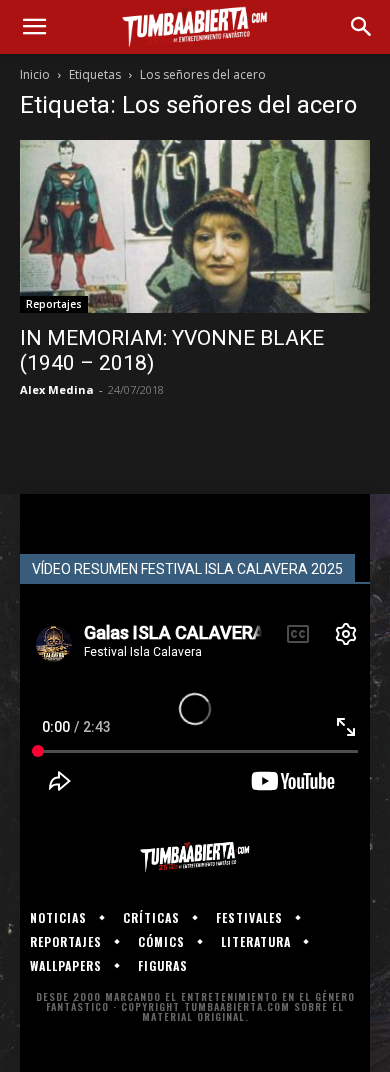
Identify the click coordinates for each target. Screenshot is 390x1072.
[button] (34, 27)
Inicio (35, 74)
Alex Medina (57, 389)
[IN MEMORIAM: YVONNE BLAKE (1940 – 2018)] (195, 226)
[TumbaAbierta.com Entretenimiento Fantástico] (195, 857)
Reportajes (54, 304)
